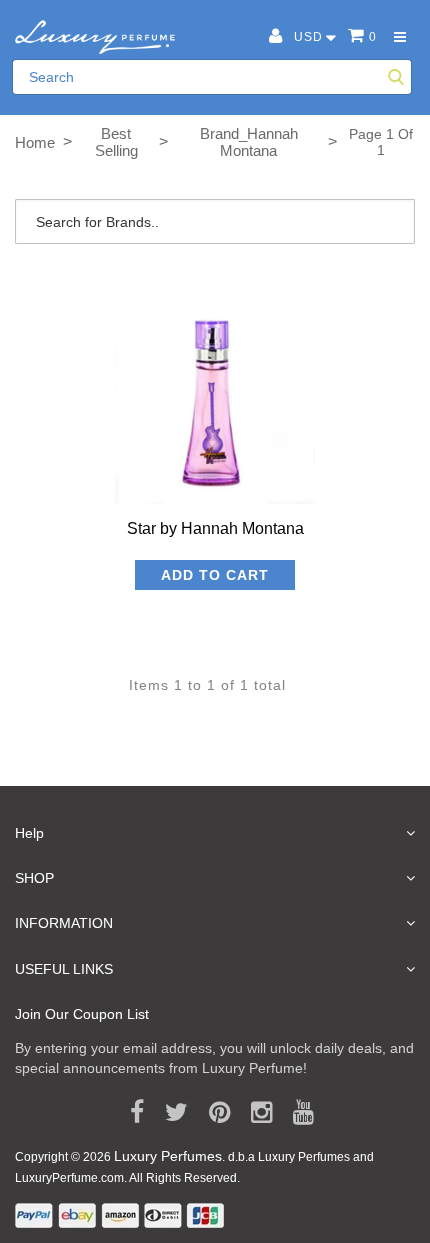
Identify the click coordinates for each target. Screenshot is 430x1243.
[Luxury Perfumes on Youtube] (296, 1113)
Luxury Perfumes (168, 1156)
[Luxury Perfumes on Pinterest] (212, 1113)
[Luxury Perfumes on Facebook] (130, 1113)
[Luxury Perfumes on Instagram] (254, 1113)
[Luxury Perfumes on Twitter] (169, 1113)
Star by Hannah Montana (215, 528)
